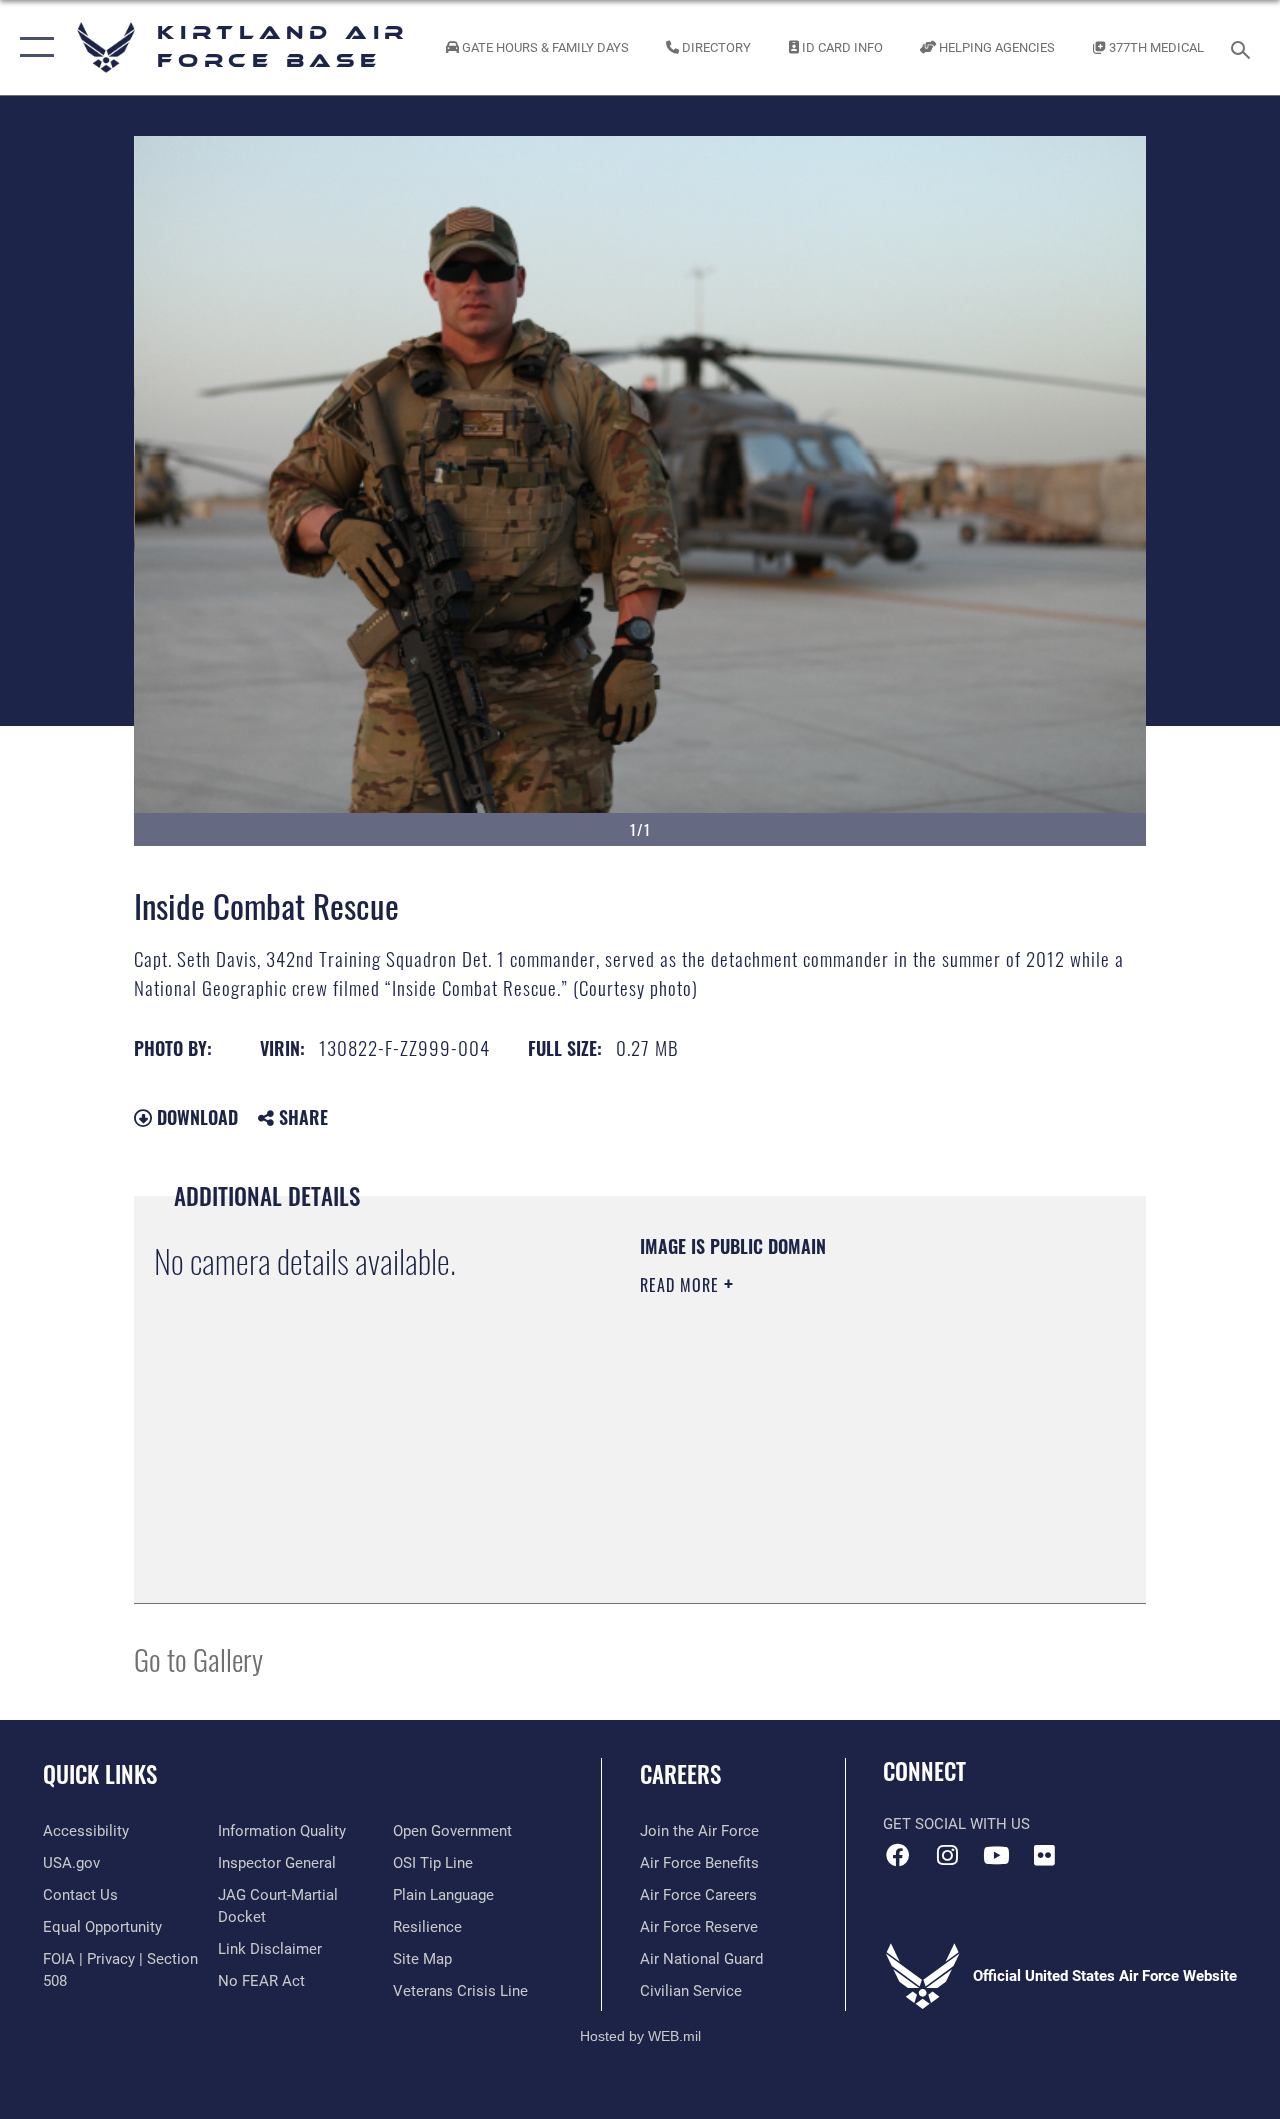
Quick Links (100, 1774)
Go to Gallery (198, 1658)
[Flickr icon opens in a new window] (1045, 1855)
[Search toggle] (1244, 47)
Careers (680, 1774)
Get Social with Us (956, 1824)
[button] (32, 47)
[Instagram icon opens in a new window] (947, 1855)
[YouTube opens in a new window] (996, 1855)
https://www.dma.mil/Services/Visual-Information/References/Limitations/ (819, 1454)
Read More (682, 1285)
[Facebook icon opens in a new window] (898, 1855)
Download (195, 1117)
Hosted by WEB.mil (640, 2036)
